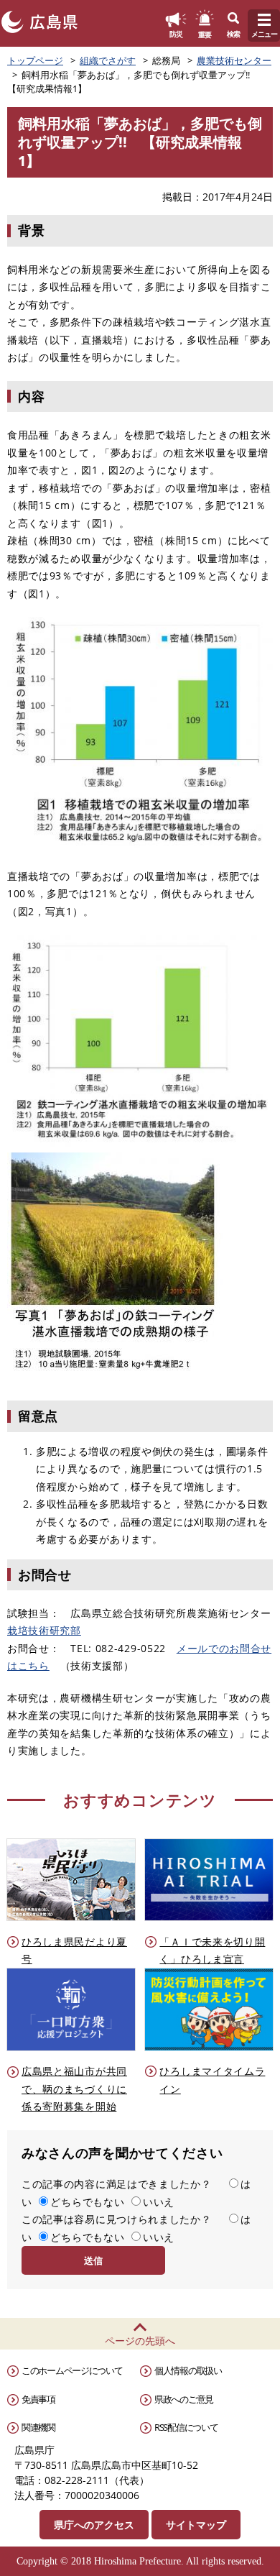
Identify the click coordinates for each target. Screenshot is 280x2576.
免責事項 (38, 2399)
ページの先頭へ (140, 2341)
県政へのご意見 (184, 2399)
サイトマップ (196, 2525)
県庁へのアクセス (94, 2525)
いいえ (159, 2202)
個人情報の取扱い (188, 2370)
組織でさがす (108, 60)
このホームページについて (72, 2370)
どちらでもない (87, 2202)
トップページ (35, 60)
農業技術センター (234, 60)
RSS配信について (186, 2427)
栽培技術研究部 (44, 1630)
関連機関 (38, 2427)
